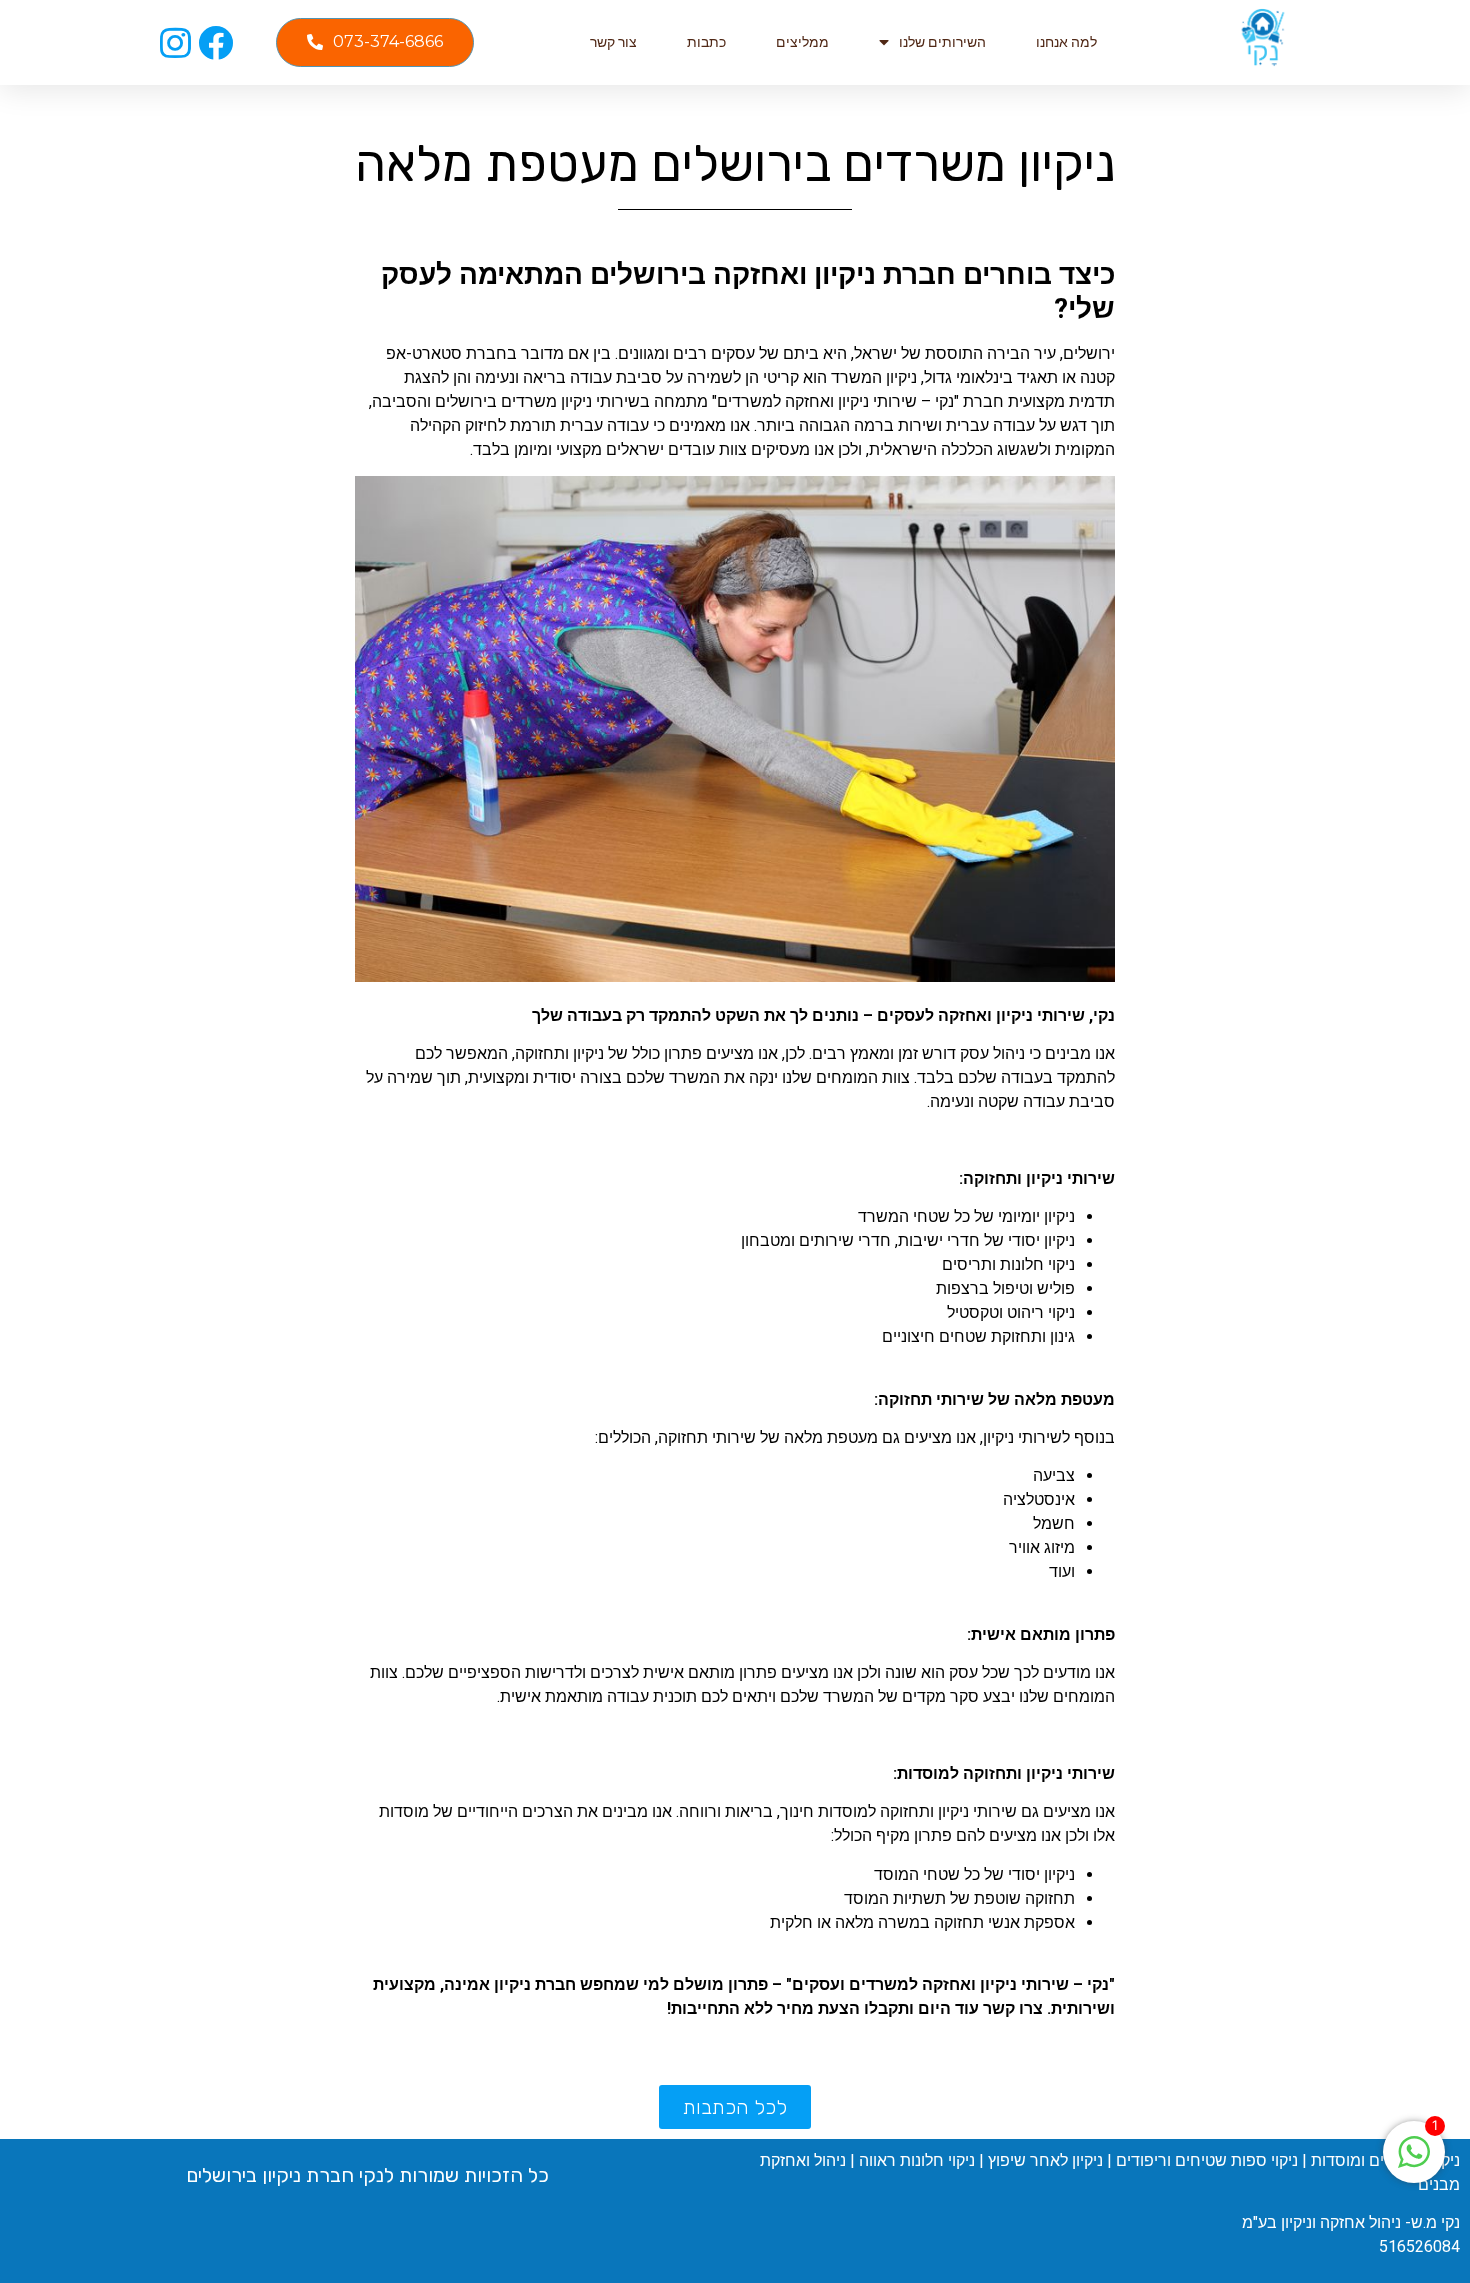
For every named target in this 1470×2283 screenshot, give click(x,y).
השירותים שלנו (942, 42)
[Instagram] (175, 42)
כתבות (706, 42)
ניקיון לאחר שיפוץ (1045, 2160)
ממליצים (802, 42)
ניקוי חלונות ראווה (917, 2160)
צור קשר (613, 42)
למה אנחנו (1066, 42)
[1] (1414, 2162)
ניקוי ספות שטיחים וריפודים (1207, 2160)
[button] (375, 42)
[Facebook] (215, 42)
